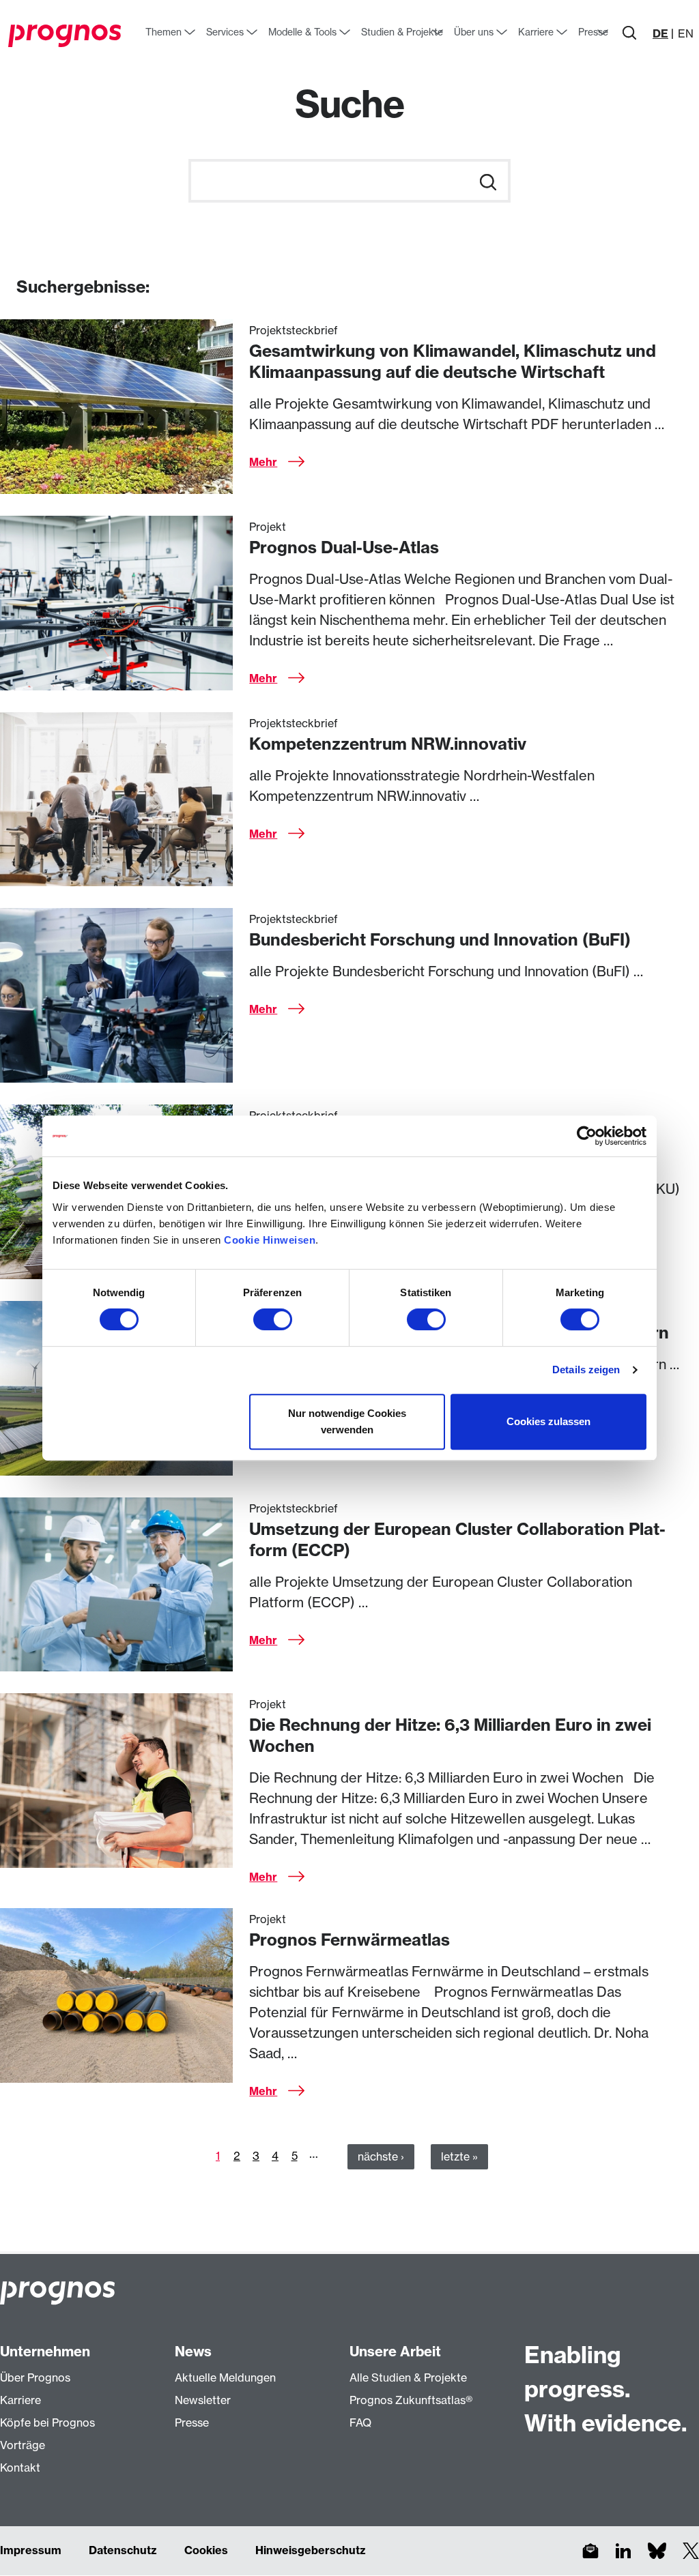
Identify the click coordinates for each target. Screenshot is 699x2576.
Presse (192, 2423)
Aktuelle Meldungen (225, 2377)
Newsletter (203, 2400)
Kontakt (20, 2468)
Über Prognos (35, 2377)
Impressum (31, 2550)
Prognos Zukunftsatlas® (411, 2400)
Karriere (20, 2400)
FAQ (360, 2423)
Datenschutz (123, 2550)
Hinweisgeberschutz (311, 2550)
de (660, 33)
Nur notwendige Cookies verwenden (347, 1421)
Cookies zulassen (548, 1421)
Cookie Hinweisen (270, 1240)
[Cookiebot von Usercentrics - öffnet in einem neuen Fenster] (587, 1136)
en (686, 33)
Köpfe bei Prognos (47, 2423)
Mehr (263, 462)
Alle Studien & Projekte (408, 2377)
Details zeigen (586, 1370)
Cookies (206, 2550)
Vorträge (23, 2445)
